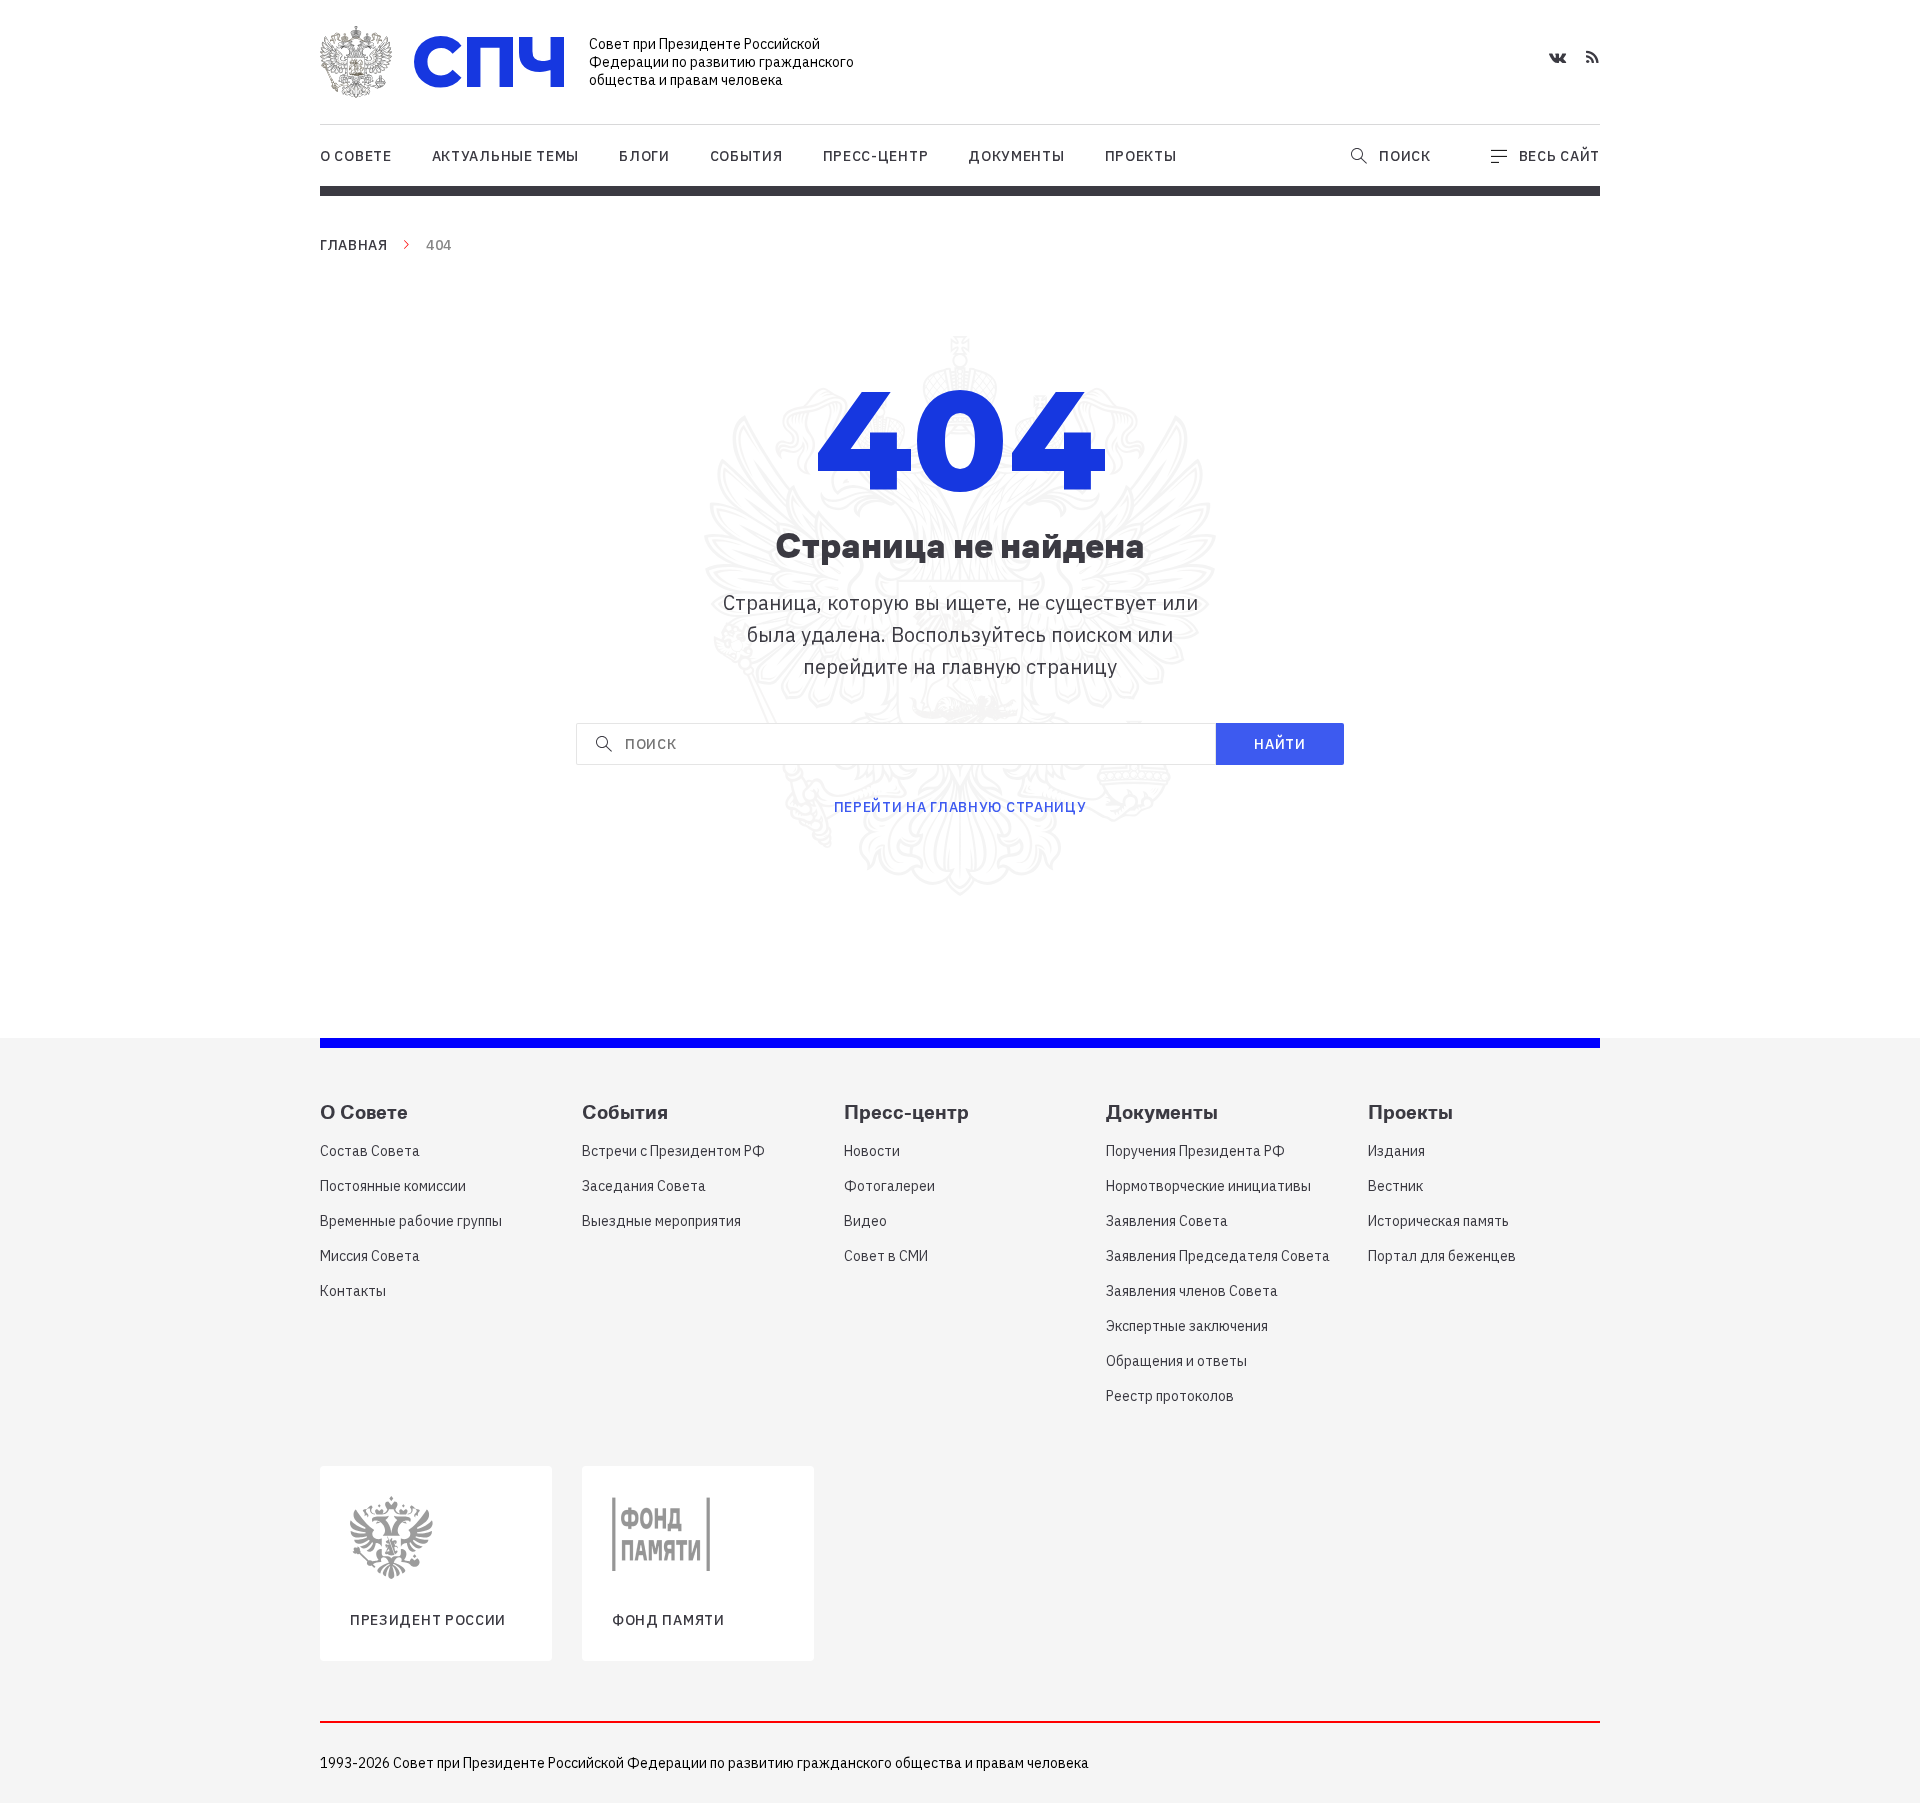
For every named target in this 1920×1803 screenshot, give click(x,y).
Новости (872, 1151)
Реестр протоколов (1170, 1396)
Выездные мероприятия (661, 1221)
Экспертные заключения (1187, 1326)
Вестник (1395, 1186)
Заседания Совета (644, 1186)
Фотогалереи (889, 1186)
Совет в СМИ (886, 1256)
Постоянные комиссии (393, 1186)
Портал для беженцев (1442, 1256)
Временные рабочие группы (411, 1221)
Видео (865, 1221)
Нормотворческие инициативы (1208, 1186)
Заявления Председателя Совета (1218, 1256)
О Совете (356, 156)
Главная (354, 245)
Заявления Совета (1167, 1221)
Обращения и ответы (1176, 1361)
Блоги (644, 156)
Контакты (353, 1291)
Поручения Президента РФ (1195, 1151)
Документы (1016, 156)
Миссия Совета (370, 1256)
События (746, 156)
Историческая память (1438, 1221)
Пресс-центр (876, 156)
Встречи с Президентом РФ (673, 1151)
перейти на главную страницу (960, 807)
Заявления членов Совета (1192, 1291)
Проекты (1141, 156)
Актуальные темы (506, 156)
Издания (1396, 1151)
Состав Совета (370, 1151)
